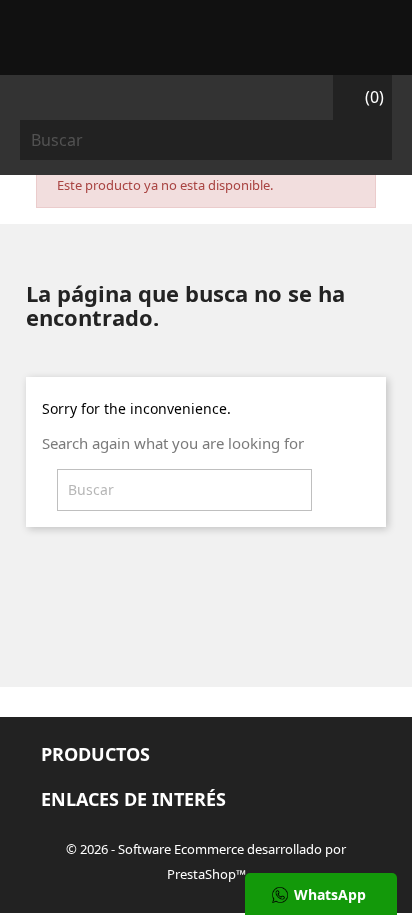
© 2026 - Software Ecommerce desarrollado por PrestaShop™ (206, 861)
